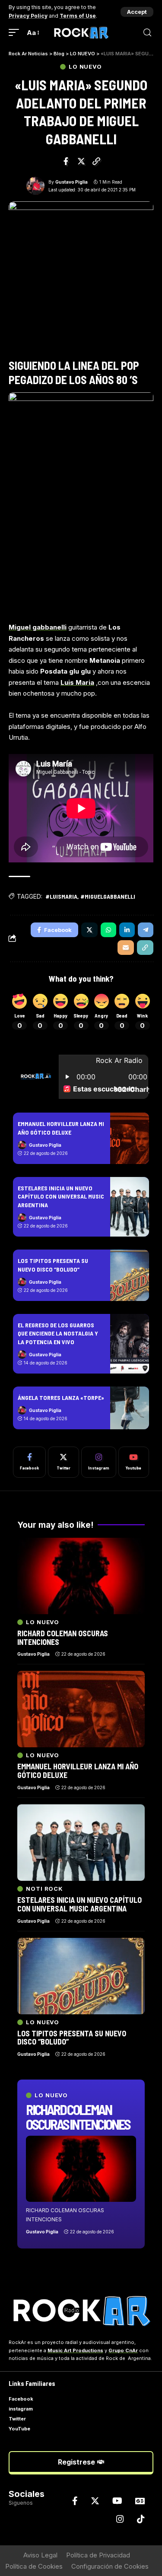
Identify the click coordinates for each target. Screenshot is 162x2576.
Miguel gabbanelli (38, 627)
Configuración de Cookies (110, 2566)
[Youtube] (134, 1462)
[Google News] (140, 2501)
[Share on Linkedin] (127, 930)
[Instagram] (99, 1462)
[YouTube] (117, 2501)
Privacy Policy (28, 16)
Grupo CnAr (123, 2350)
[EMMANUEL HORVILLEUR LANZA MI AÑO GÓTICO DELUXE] (130, 1138)
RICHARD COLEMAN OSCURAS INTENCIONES (78, 2117)
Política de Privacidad (98, 2555)
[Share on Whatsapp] (108, 930)
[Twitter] (64, 1462)
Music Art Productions (75, 2350)
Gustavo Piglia (71, 182)
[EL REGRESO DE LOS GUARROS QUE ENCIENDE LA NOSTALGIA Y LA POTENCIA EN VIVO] (130, 1344)
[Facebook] (29, 1462)
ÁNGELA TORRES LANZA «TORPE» (61, 1398)
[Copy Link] (96, 161)
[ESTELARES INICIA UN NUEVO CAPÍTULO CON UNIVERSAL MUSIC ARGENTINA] (130, 1207)
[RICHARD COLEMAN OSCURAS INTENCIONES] (81, 2169)
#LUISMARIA (61, 896)
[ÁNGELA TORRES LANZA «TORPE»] (130, 1408)
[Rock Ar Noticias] (81, 33)
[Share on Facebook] (66, 161)
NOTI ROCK (44, 1889)
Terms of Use (78, 16)
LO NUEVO (85, 67)
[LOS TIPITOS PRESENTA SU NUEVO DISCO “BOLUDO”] (130, 1275)
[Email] (126, 948)
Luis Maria (77, 682)
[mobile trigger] (16, 33)
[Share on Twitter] (81, 161)
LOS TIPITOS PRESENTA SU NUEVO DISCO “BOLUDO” (72, 2038)
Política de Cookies (34, 2566)
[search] (147, 33)
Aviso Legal (40, 2555)
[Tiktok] (141, 2519)
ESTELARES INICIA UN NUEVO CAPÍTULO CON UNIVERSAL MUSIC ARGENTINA (61, 1196)
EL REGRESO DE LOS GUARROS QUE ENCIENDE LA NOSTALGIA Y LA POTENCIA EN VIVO (58, 1333)
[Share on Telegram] (146, 930)
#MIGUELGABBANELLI (108, 896)
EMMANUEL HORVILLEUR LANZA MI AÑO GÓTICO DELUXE (78, 1771)
